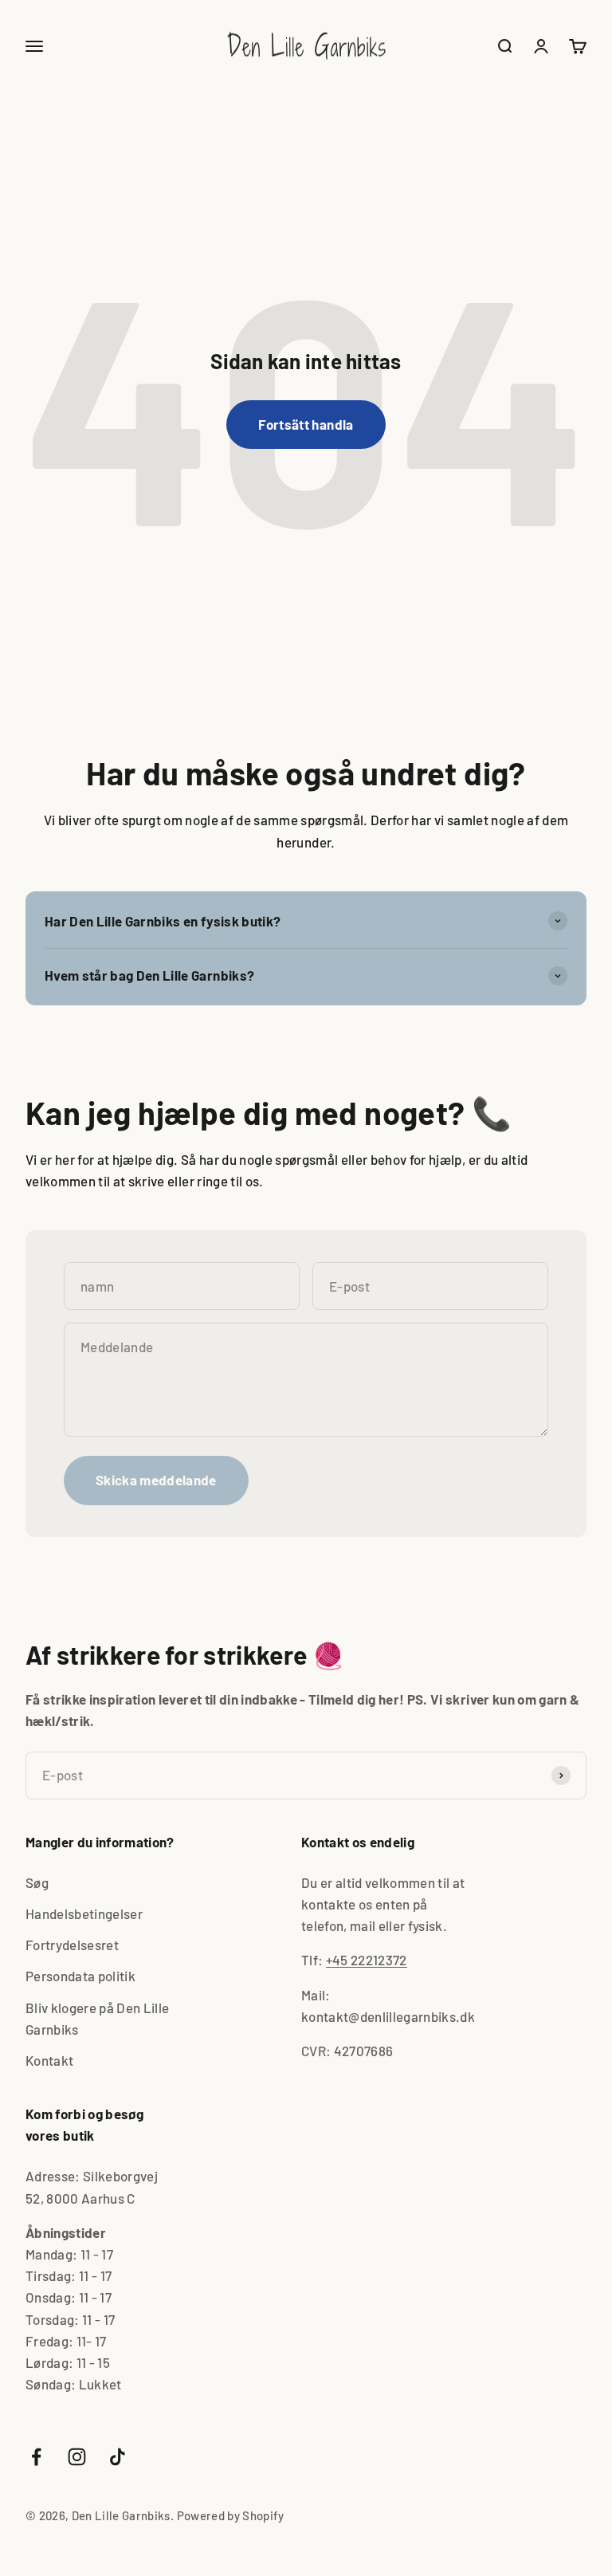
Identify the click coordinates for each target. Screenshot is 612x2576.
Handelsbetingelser (84, 1913)
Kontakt (49, 2060)
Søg (37, 1882)
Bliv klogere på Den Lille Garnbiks (98, 2018)
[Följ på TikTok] (118, 2457)
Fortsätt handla (306, 424)
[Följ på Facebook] (36, 2457)
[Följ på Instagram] (77, 2457)
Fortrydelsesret (72, 1945)
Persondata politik (80, 1976)
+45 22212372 (367, 1960)
